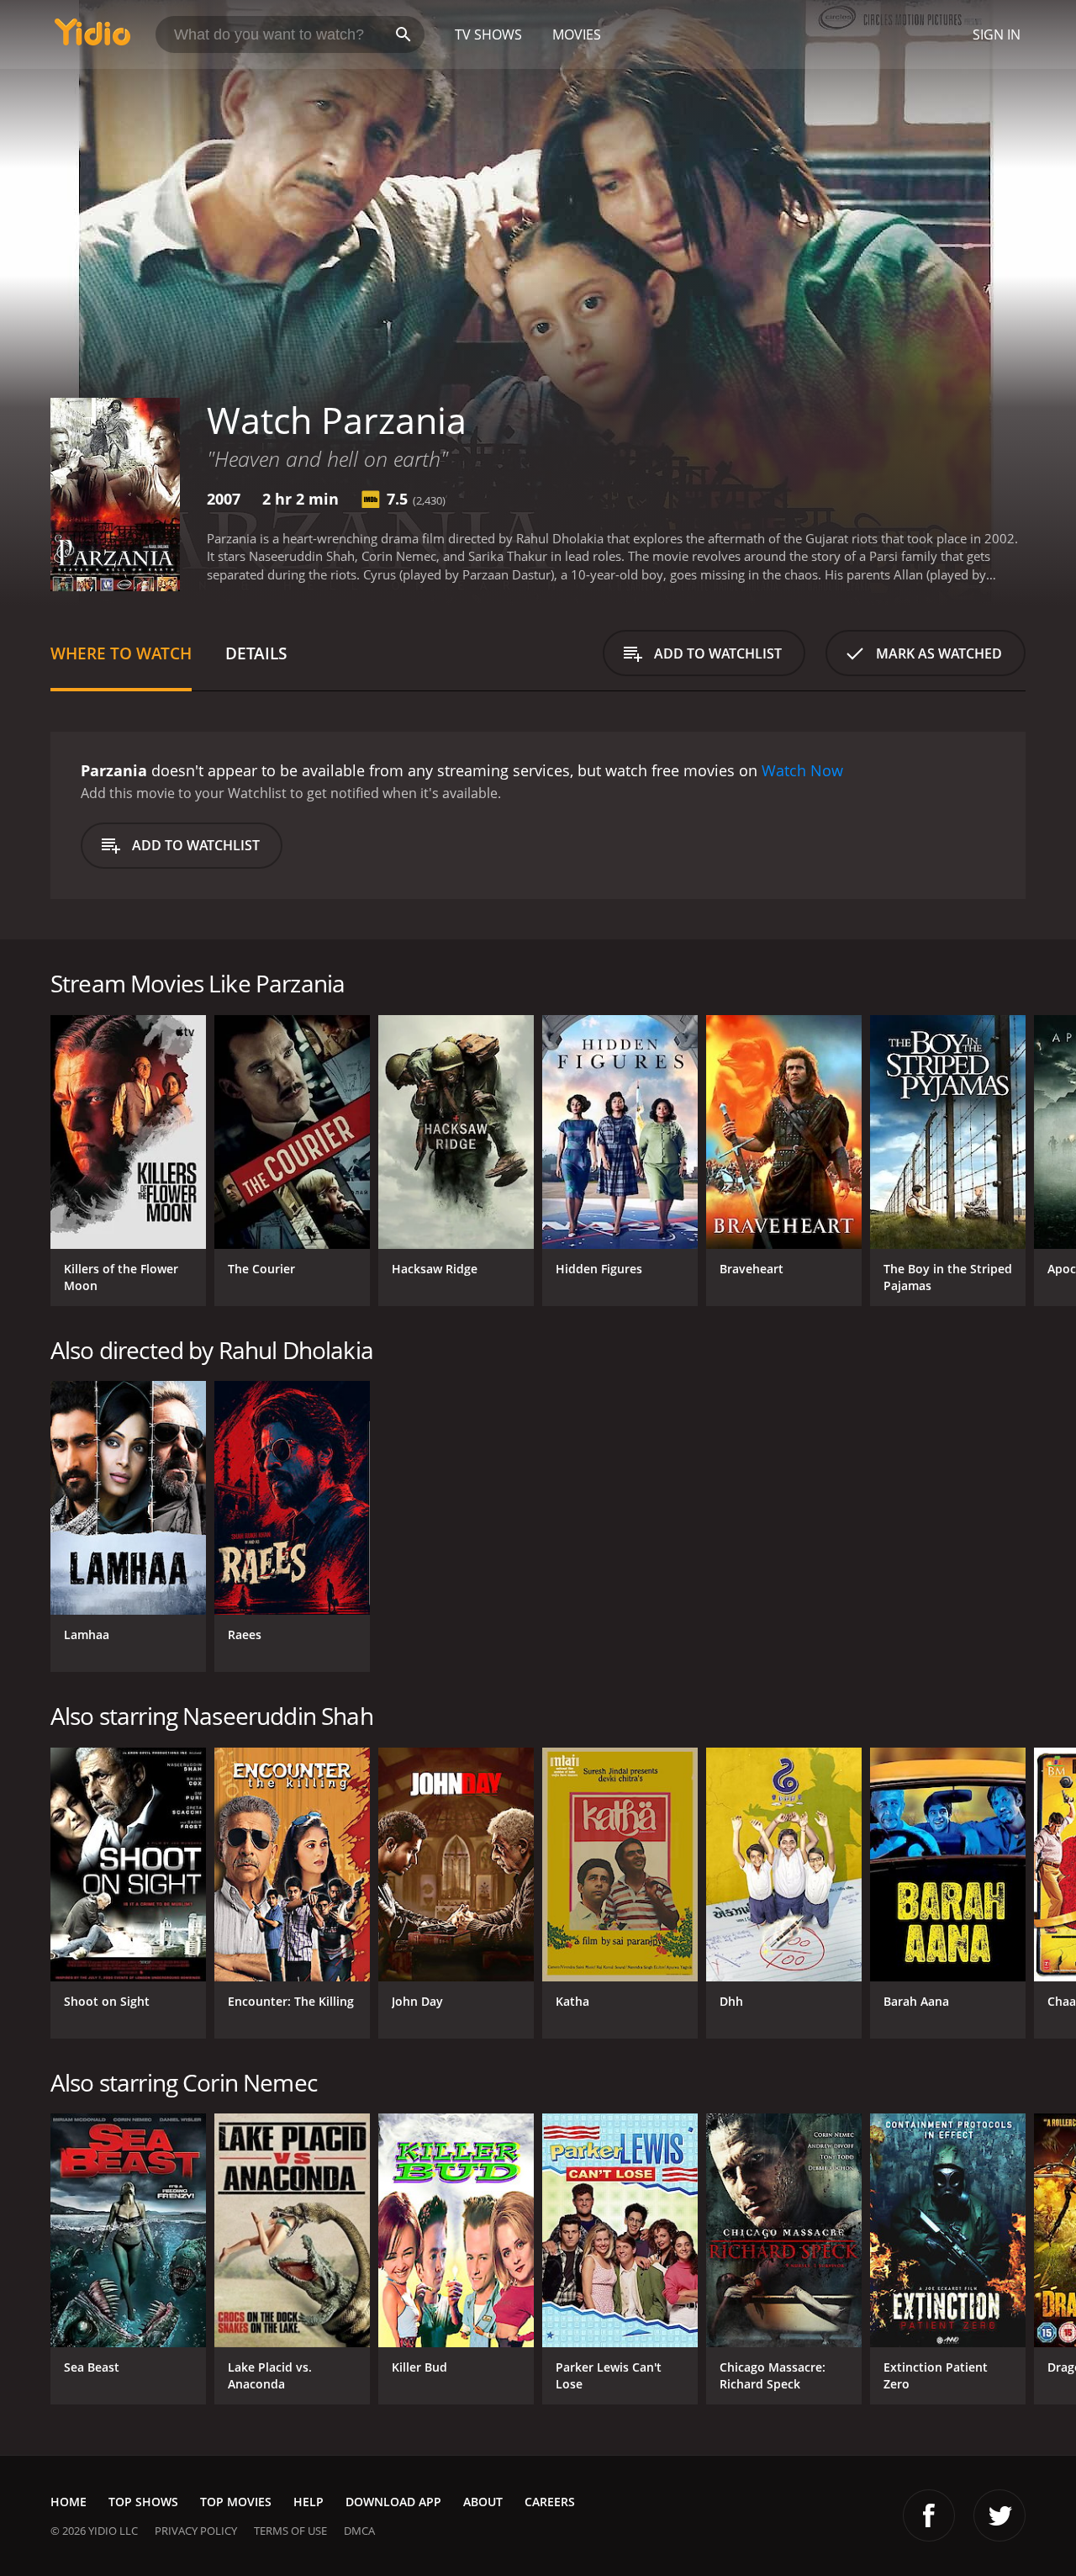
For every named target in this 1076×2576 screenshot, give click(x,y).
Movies (577, 34)
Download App (393, 2502)
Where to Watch (121, 653)
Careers (550, 2502)
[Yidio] (92, 37)
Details (256, 653)
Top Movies (236, 2502)
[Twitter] (1000, 2515)
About (483, 2502)
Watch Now (802, 770)
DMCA (359, 2531)
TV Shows (488, 34)
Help (309, 2502)
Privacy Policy (196, 2531)
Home (69, 2502)
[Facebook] (929, 2515)
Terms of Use (290, 2531)
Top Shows (143, 2502)
